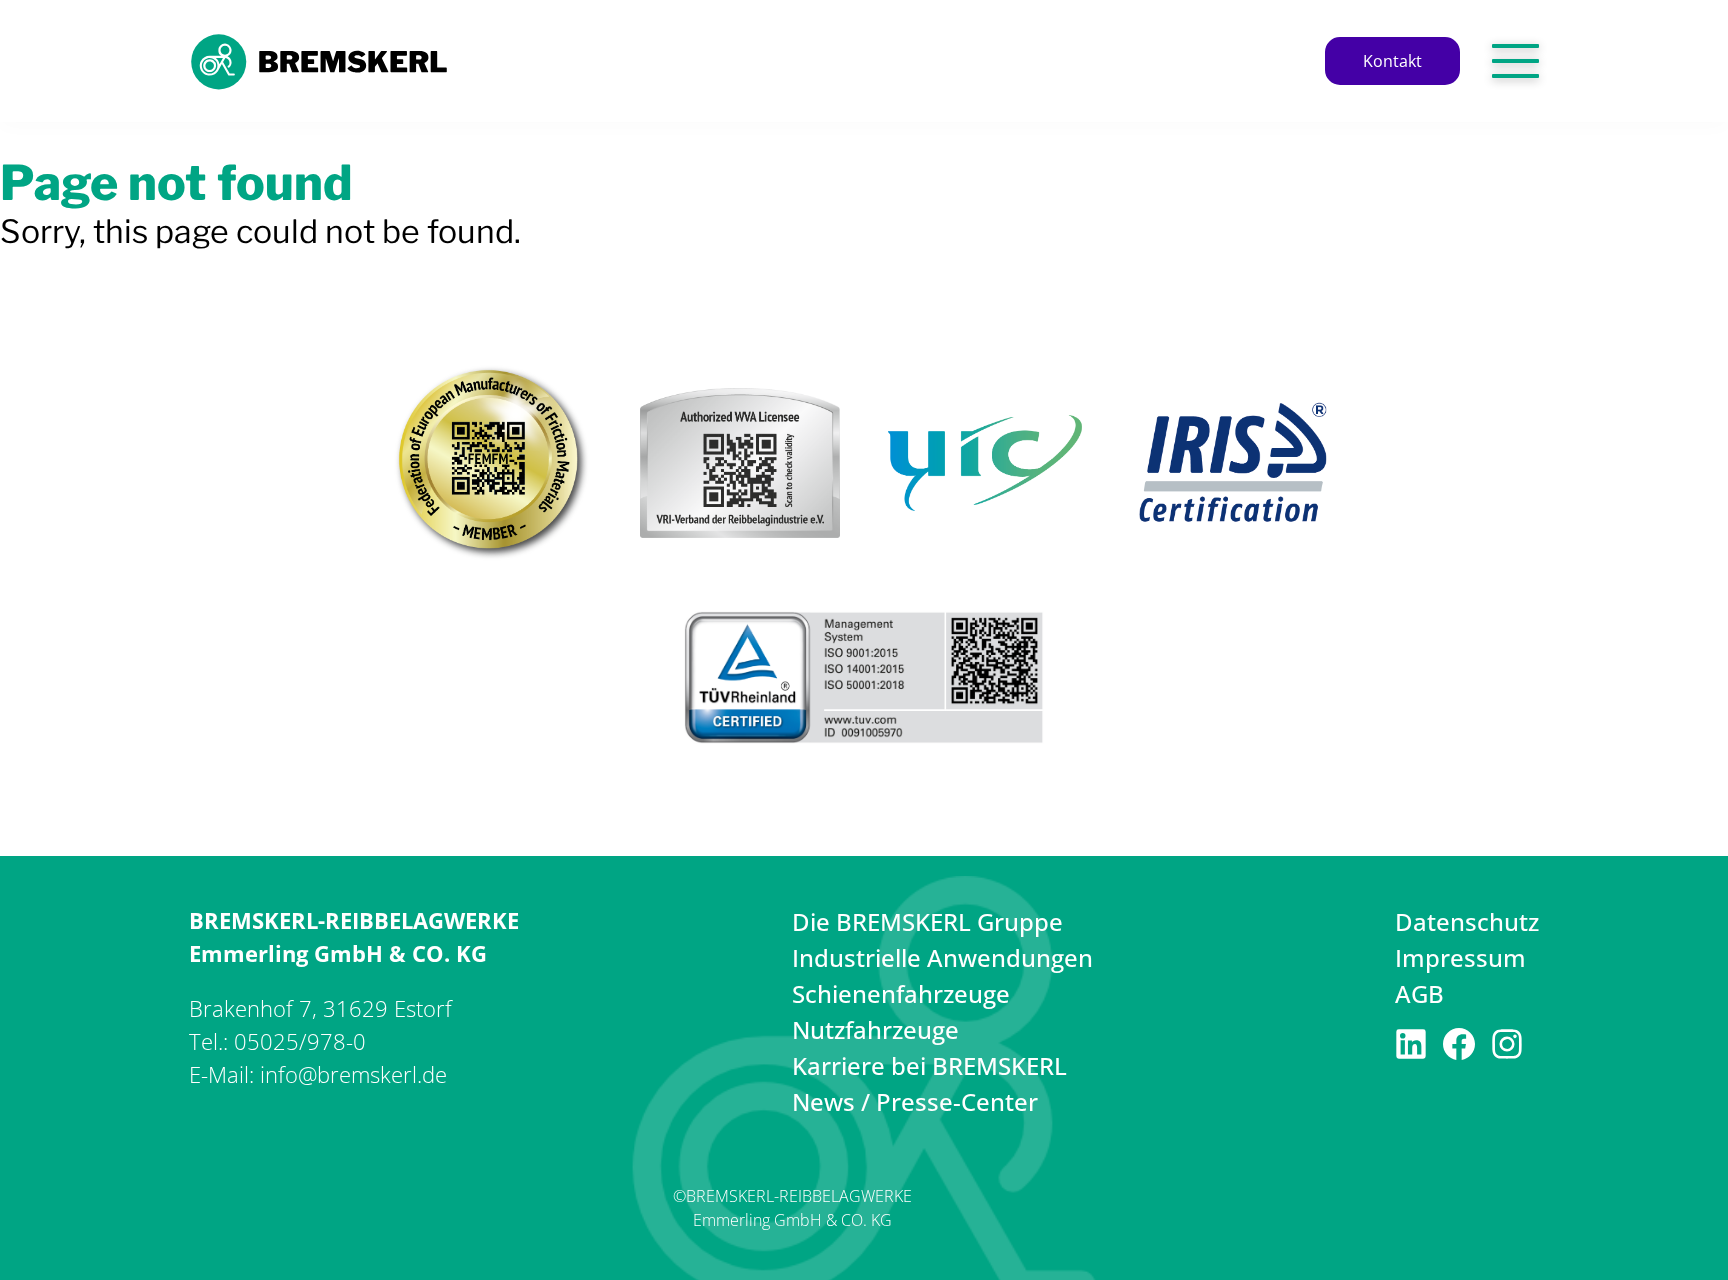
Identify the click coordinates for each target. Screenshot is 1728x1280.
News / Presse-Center (915, 1101)
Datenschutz (1467, 921)
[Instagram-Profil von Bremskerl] (1507, 1050)
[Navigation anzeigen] (1515, 61)
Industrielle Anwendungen (942, 957)
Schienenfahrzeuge (901, 993)
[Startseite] (319, 84)
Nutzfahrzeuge (875, 1029)
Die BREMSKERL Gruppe (927, 921)
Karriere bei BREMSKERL (929, 1065)
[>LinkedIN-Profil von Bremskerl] (1411, 1050)
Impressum (1460, 957)
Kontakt (1392, 61)
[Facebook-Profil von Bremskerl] (1459, 1050)
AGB (1419, 993)
